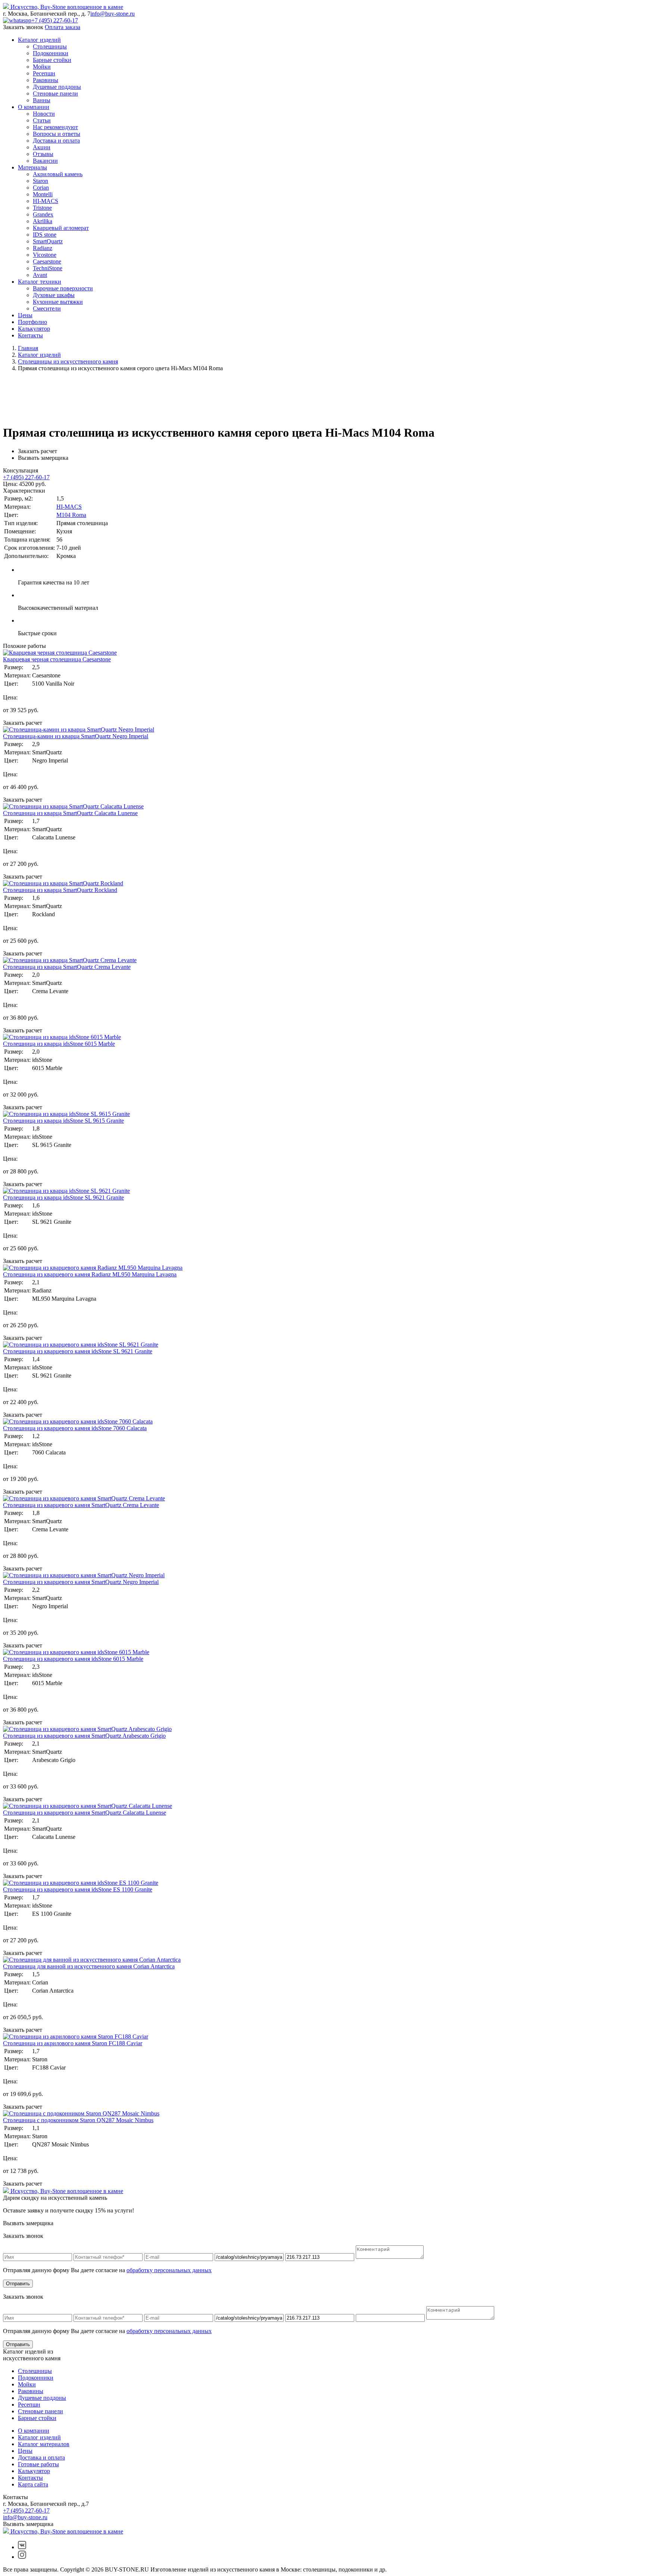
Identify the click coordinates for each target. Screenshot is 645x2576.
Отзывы (43, 154)
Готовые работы (38, 2464)
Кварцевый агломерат (61, 228)
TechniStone (48, 268)
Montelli (43, 194)
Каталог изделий (39, 40)
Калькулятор (34, 329)
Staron (40, 181)
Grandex (43, 214)
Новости (44, 114)
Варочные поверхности (63, 288)
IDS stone (45, 235)
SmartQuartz (48, 241)
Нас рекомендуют (55, 127)
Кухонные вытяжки (58, 302)
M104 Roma (71, 515)
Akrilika (43, 221)
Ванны (42, 100)
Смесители (47, 308)
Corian (41, 188)
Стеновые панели (55, 93)
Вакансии (45, 161)
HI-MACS (46, 201)
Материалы (32, 167)
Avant (40, 275)
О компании (34, 107)
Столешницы (50, 46)
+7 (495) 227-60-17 (55, 20)
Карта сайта (33, 2484)
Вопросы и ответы (57, 134)
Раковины (46, 80)
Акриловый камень (58, 174)
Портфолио (32, 322)
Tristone (42, 208)
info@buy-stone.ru (113, 14)
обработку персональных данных (169, 2270)
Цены (25, 315)
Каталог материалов (44, 2444)
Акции (42, 147)
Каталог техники (40, 282)
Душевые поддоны (57, 87)
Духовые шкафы (54, 295)
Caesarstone (47, 261)
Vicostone (45, 255)
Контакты (30, 335)
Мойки (42, 67)
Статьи (42, 120)
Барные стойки (52, 60)
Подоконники (51, 53)
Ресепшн (44, 73)
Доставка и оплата (56, 141)
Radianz (43, 248)
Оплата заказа (63, 27)
